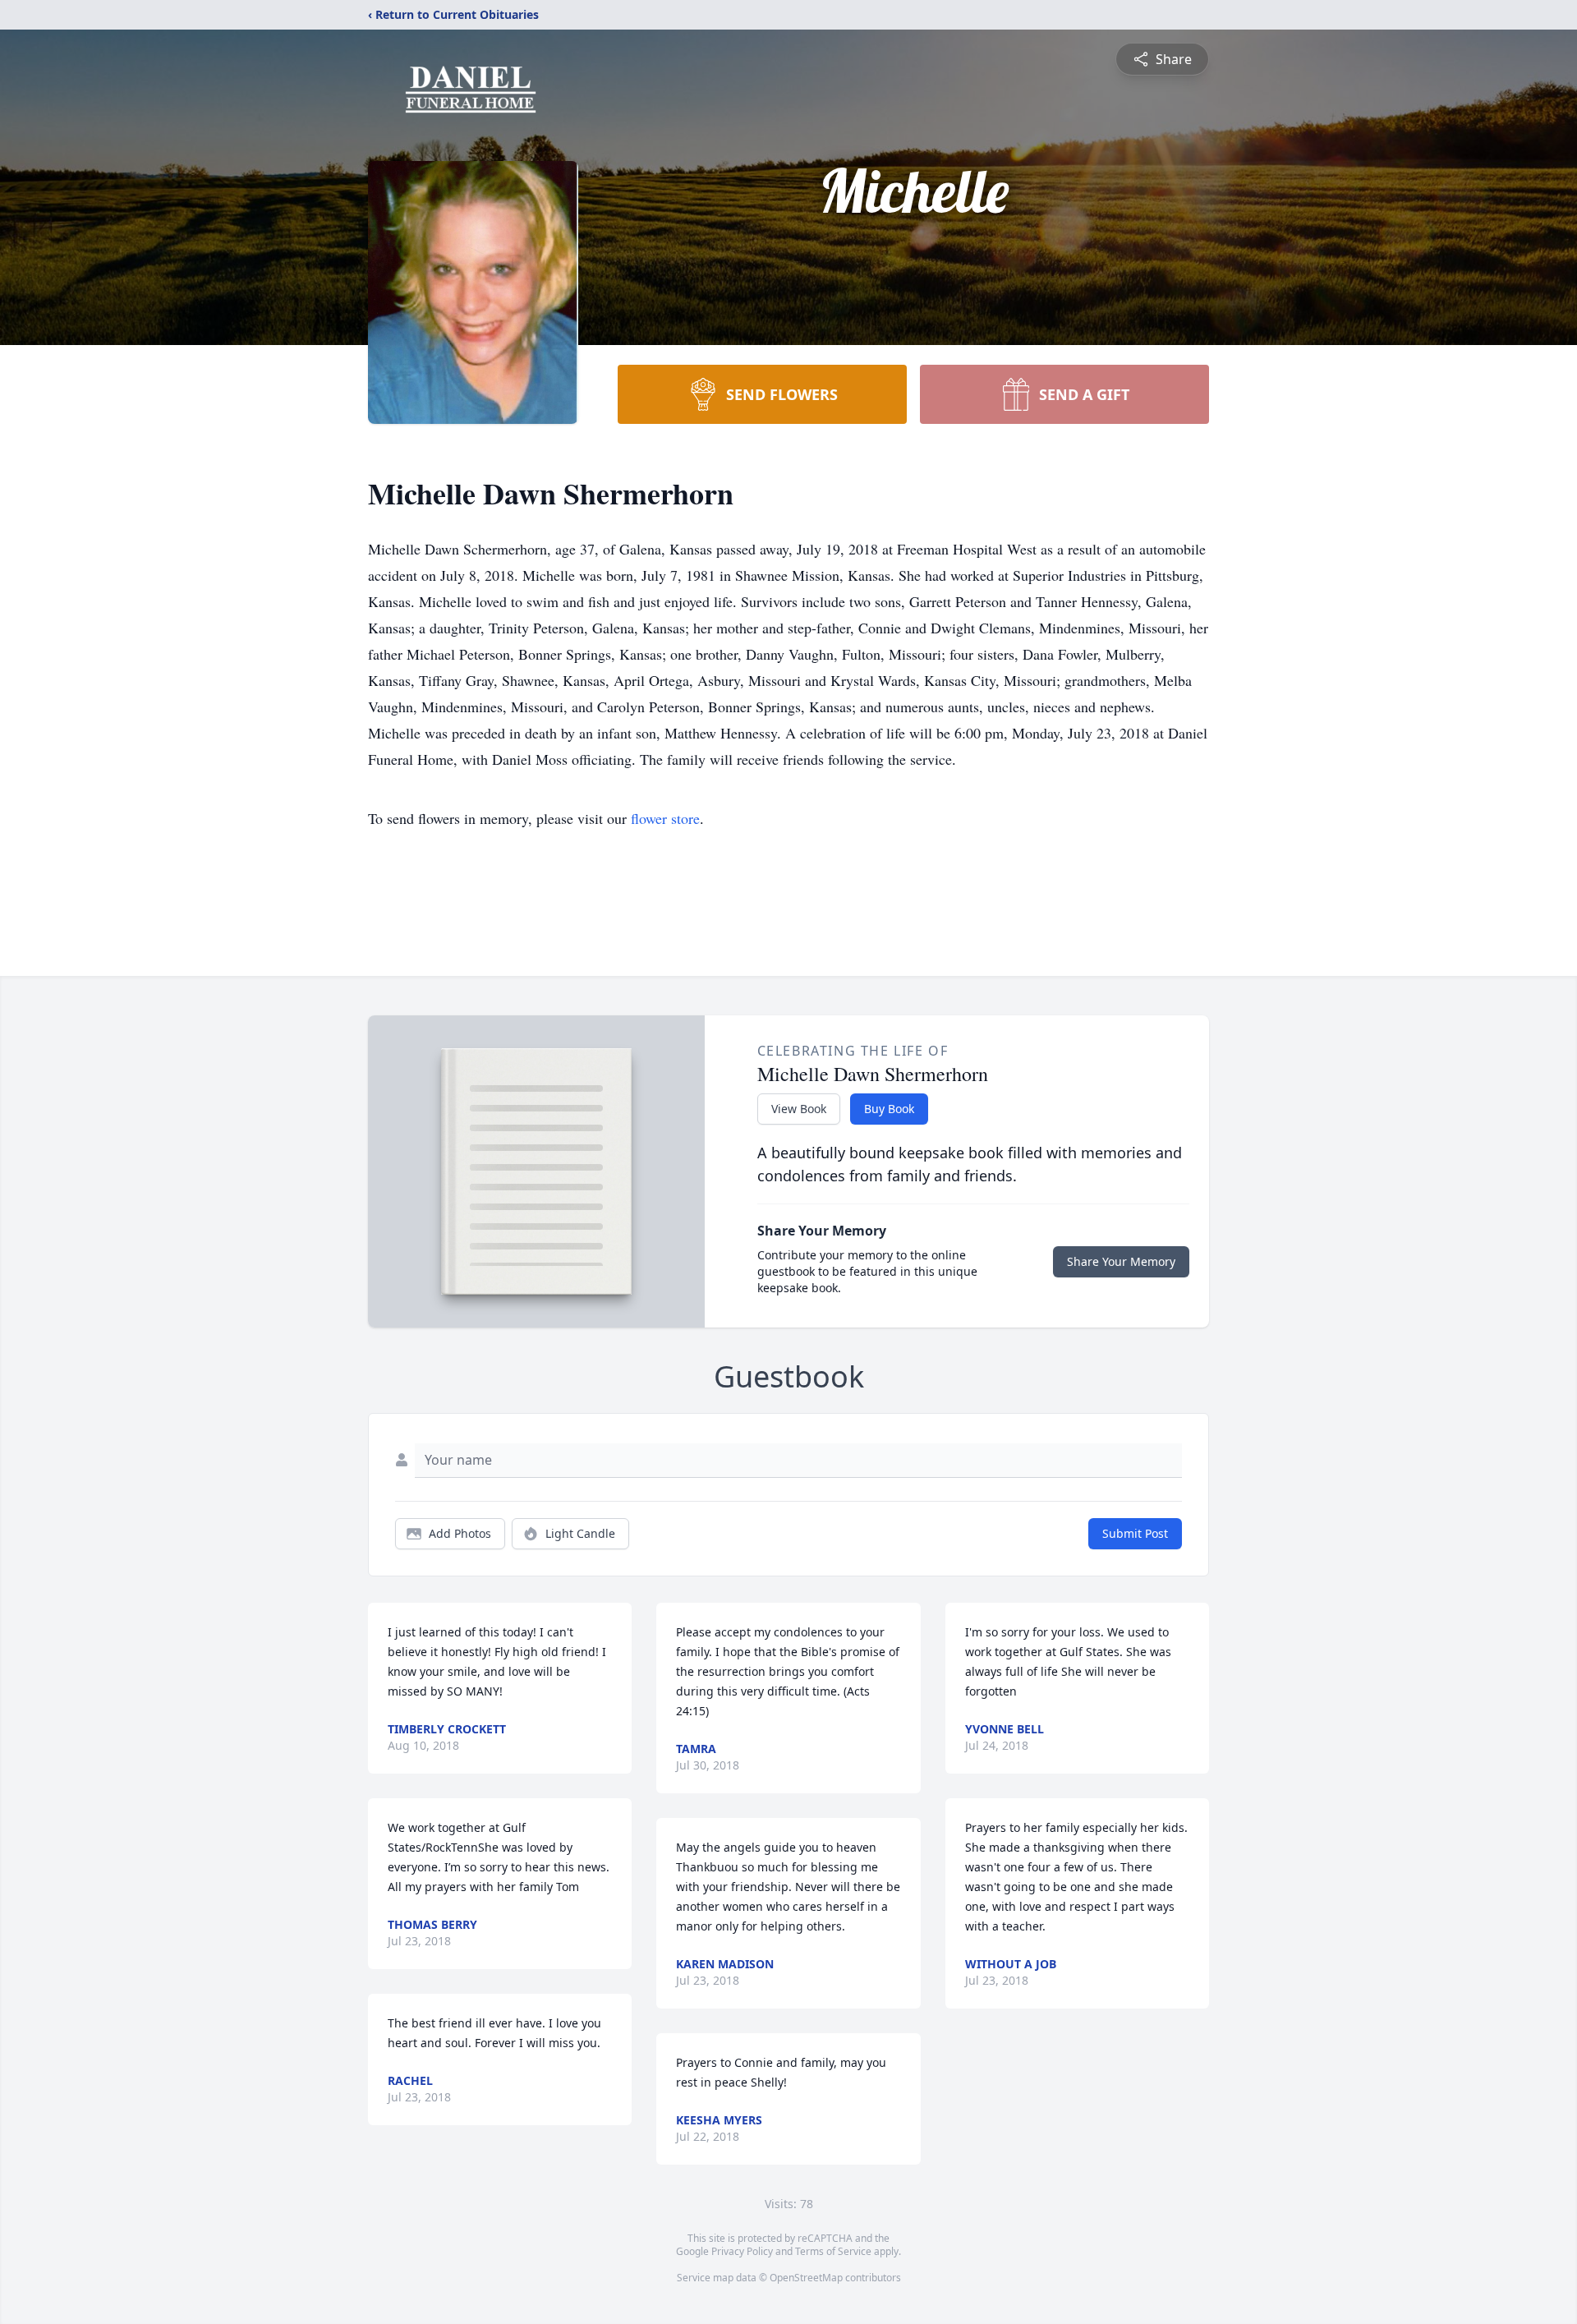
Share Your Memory (1121, 1261)
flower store (665, 818)
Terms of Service (833, 2251)
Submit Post (1135, 1533)
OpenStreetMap (806, 2278)
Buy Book (889, 1109)
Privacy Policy (742, 2251)
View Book (799, 1109)
